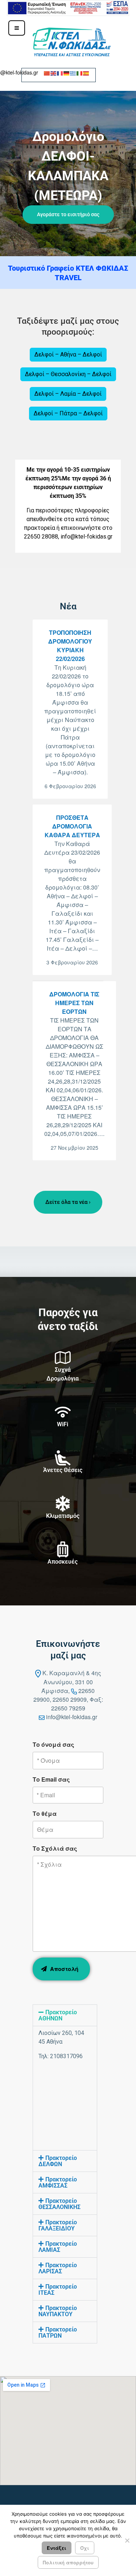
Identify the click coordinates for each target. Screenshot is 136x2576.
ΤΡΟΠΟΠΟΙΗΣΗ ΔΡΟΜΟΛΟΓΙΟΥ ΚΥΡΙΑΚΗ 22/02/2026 (70, 646)
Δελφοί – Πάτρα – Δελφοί (68, 413)
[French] (60, 72)
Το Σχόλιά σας (55, 1848)
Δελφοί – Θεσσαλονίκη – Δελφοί (68, 374)
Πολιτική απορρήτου (68, 2562)
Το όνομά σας (53, 1744)
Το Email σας (51, 1779)
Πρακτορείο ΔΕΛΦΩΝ (58, 2161)
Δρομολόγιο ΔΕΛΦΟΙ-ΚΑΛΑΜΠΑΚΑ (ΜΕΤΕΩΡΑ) (68, 166)
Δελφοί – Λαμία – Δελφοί (68, 394)
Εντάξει (57, 2548)
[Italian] (80, 72)
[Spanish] (86, 72)
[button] (68, 174)
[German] (67, 72)
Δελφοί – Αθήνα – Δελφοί (68, 354)
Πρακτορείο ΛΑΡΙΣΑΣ (58, 2268)
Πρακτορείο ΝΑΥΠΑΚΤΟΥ (58, 2311)
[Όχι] (127, 2540)
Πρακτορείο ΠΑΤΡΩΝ (58, 2333)
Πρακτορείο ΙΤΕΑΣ (58, 2290)
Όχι (85, 2548)
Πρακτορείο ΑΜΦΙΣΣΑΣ (58, 2182)
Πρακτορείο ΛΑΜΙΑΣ (58, 2247)
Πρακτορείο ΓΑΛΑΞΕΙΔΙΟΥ (58, 2225)
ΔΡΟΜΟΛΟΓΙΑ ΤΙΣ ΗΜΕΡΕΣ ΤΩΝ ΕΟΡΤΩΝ (74, 1003)
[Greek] (73, 72)
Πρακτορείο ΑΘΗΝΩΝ (58, 2015)
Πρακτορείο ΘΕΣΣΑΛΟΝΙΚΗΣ (59, 2204)
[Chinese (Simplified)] (47, 72)
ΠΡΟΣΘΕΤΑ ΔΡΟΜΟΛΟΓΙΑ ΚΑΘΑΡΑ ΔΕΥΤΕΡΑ (72, 826)
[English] (54, 72)
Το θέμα (45, 1813)
